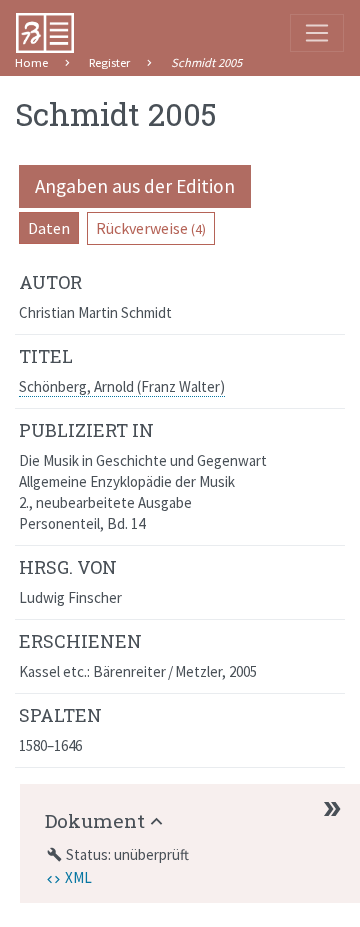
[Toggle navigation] (317, 33)
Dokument (95, 820)
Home (31, 62)
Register (109, 62)
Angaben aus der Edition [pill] (135, 186)
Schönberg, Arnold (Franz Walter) (122, 386)
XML (78, 877)
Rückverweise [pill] (151, 228)
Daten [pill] (49, 228)
